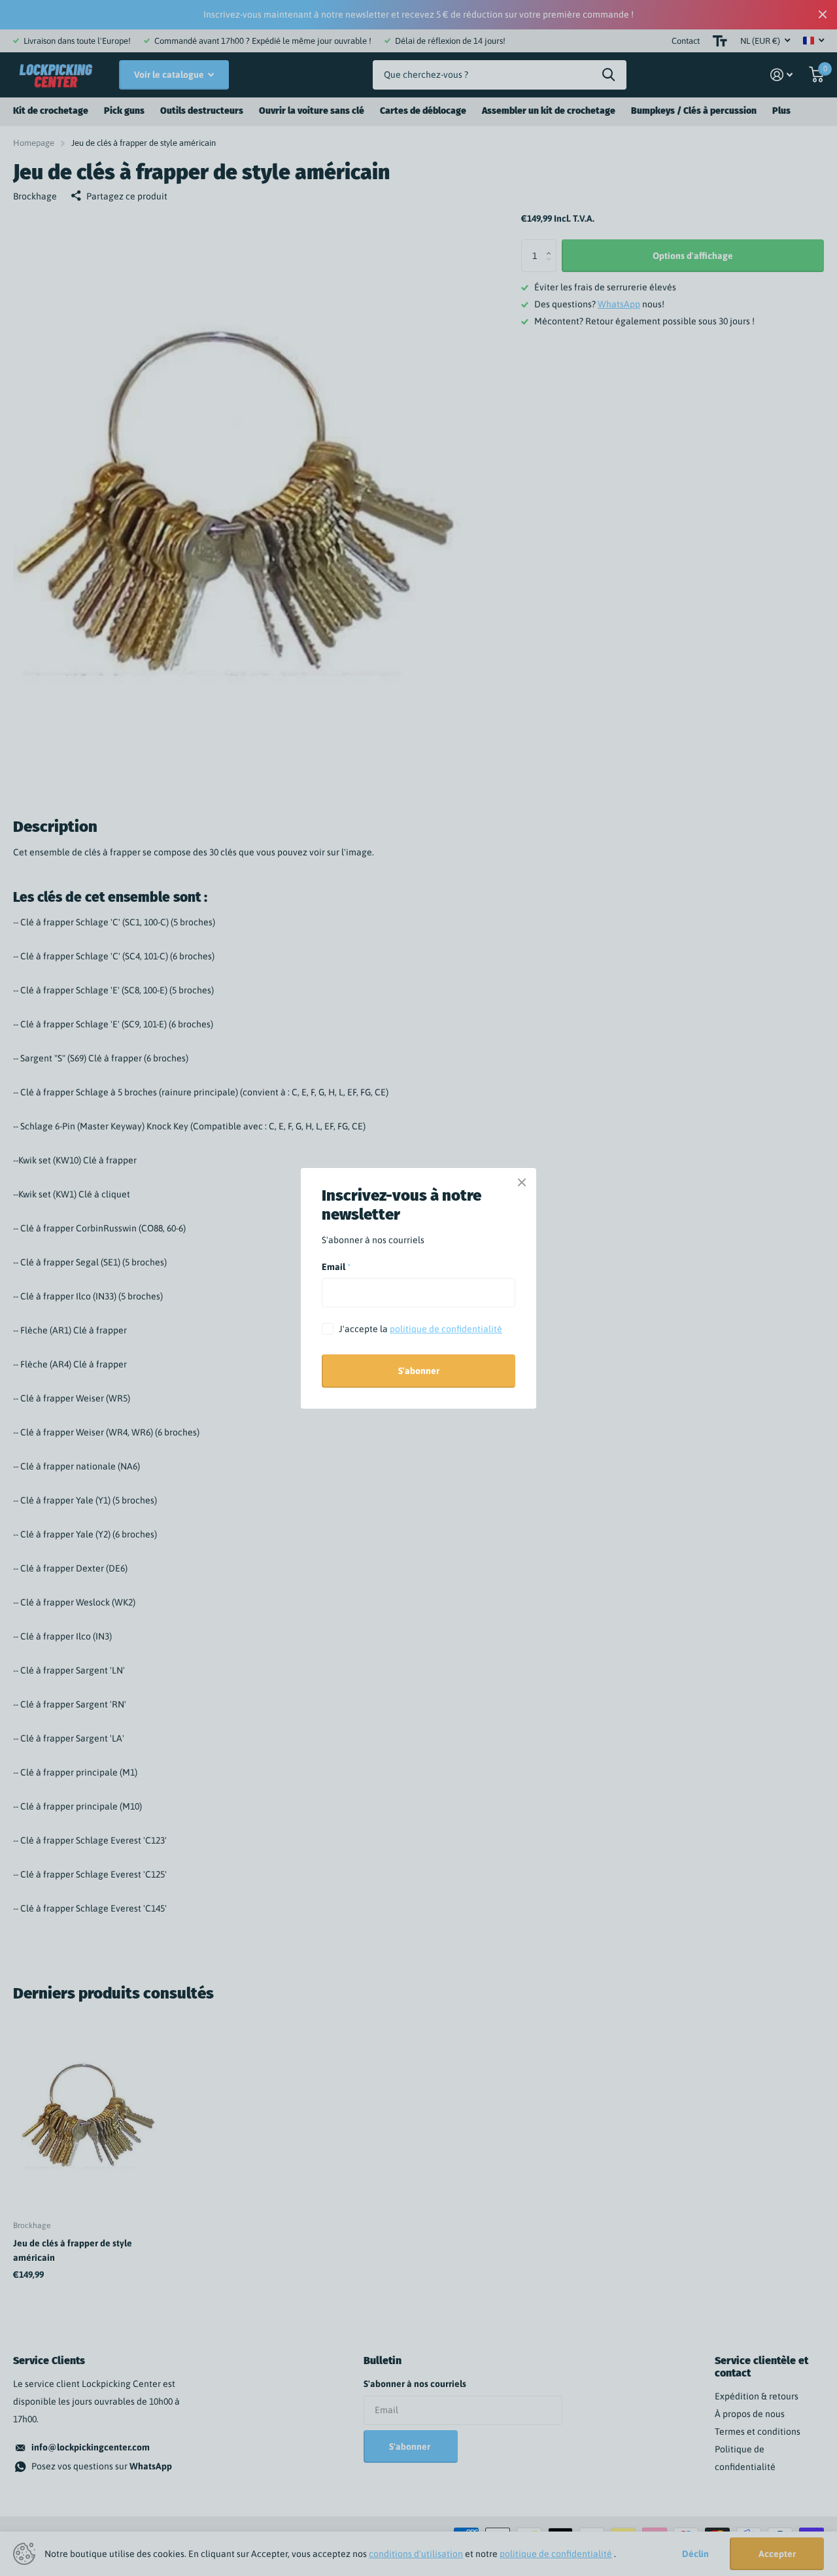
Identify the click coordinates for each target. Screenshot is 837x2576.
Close (522, 1182)
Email (336, 1267)
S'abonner (419, 1371)
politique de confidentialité (446, 1329)
